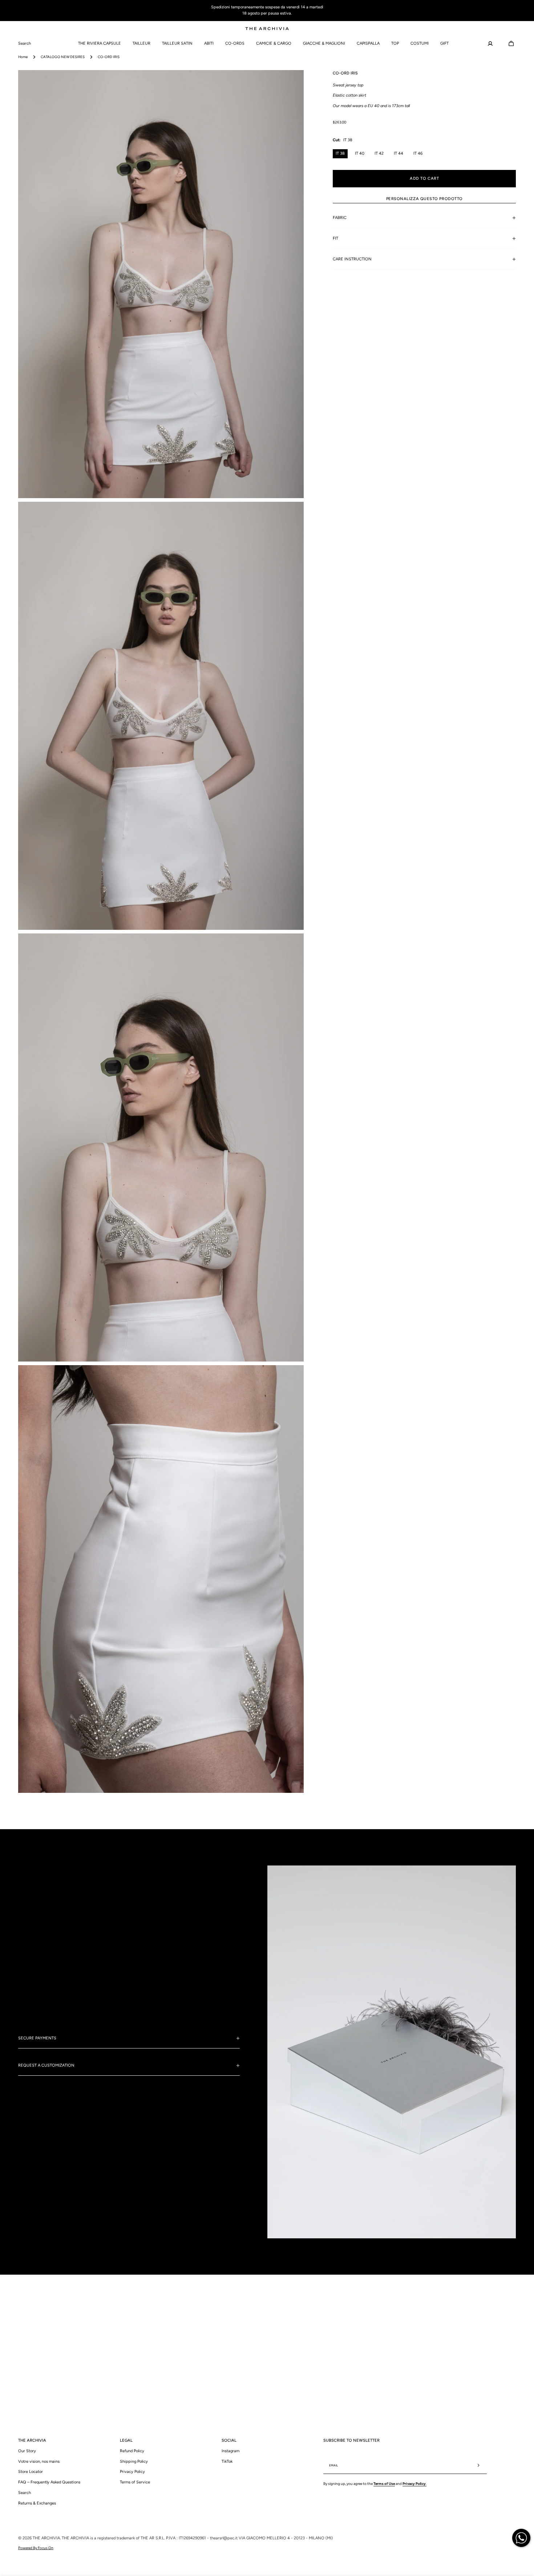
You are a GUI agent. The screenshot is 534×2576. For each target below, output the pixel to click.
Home (23, 57)
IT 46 (418, 153)
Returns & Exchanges (37, 2503)
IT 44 (399, 153)
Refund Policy (132, 2451)
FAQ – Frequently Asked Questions (49, 2482)
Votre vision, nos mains (39, 2461)
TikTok (227, 2461)
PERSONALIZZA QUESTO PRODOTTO (424, 198)
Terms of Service (135, 2482)
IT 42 (379, 153)
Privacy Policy (132, 2472)
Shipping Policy (134, 2461)
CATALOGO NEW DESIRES (63, 57)
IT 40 (360, 153)
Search (25, 2492)
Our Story (27, 2451)
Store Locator (31, 2472)
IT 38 (340, 153)
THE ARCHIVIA (46, 2538)
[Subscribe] (478, 2465)
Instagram (230, 2451)
